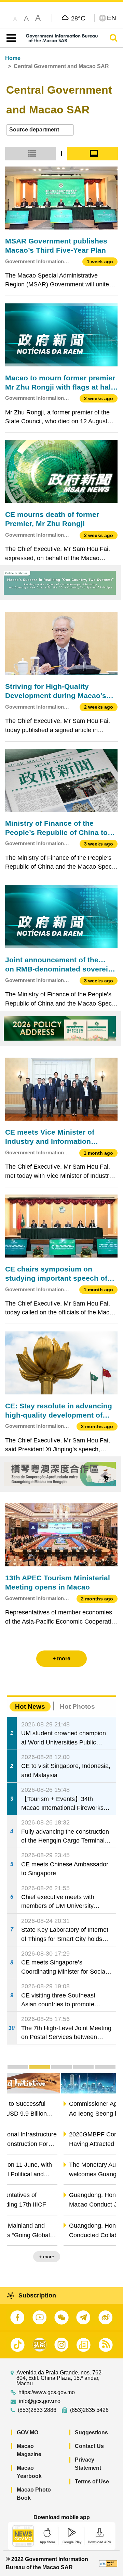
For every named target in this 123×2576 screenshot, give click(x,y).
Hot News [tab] (30, 1706)
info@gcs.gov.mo (40, 2401)
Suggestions (91, 2432)
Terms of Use (92, 2482)
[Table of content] (10, 38)
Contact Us (89, 2446)
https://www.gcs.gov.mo (47, 2392)
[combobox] (40, 130)
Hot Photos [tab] (77, 1706)
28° (78, 18)
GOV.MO (28, 2432)
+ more (103, 2257)
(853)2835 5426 (89, 2410)
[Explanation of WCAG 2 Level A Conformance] (108, 2563)
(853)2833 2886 (37, 2410)
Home (13, 58)
